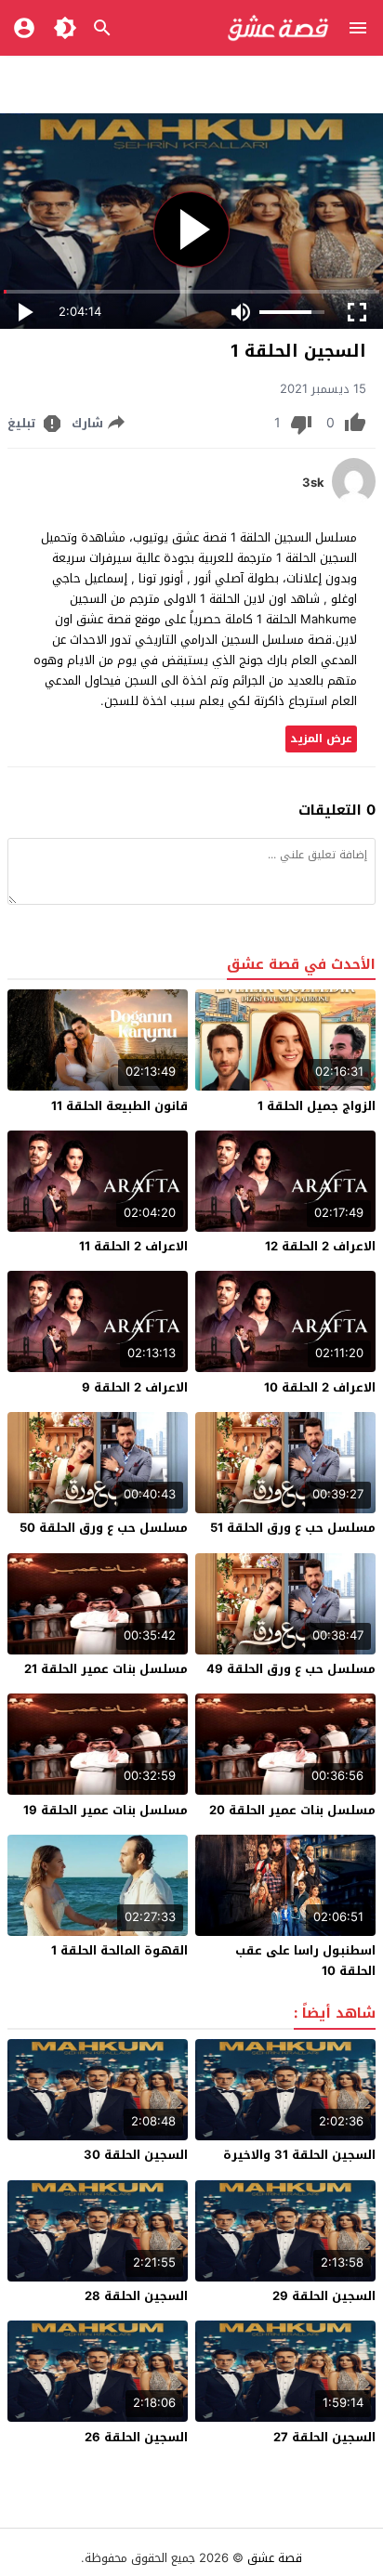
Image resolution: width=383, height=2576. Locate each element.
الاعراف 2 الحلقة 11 (133, 1246)
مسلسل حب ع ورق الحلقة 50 (104, 1528)
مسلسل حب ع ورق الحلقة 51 (293, 1528)
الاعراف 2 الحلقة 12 (320, 1246)
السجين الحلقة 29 (324, 2296)
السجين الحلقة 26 (136, 2437)
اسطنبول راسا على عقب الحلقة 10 (305, 1961)
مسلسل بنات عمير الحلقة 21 (106, 1669)
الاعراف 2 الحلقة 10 (320, 1387)
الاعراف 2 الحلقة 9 (135, 1387)
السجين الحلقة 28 (136, 2296)
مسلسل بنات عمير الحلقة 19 (106, 1810)
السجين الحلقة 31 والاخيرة (299, 2155)
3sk (313, 483)
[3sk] (354, 500)
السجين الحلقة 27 (324, 2437)
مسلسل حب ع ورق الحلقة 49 (291, 1669)
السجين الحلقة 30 (136, 2155)
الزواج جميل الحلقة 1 (317, 1106)
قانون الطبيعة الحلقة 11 (119, 1106)
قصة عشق (275, 2558)
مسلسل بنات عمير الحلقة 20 (292, 1810)
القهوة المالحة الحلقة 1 (119, 1950)
